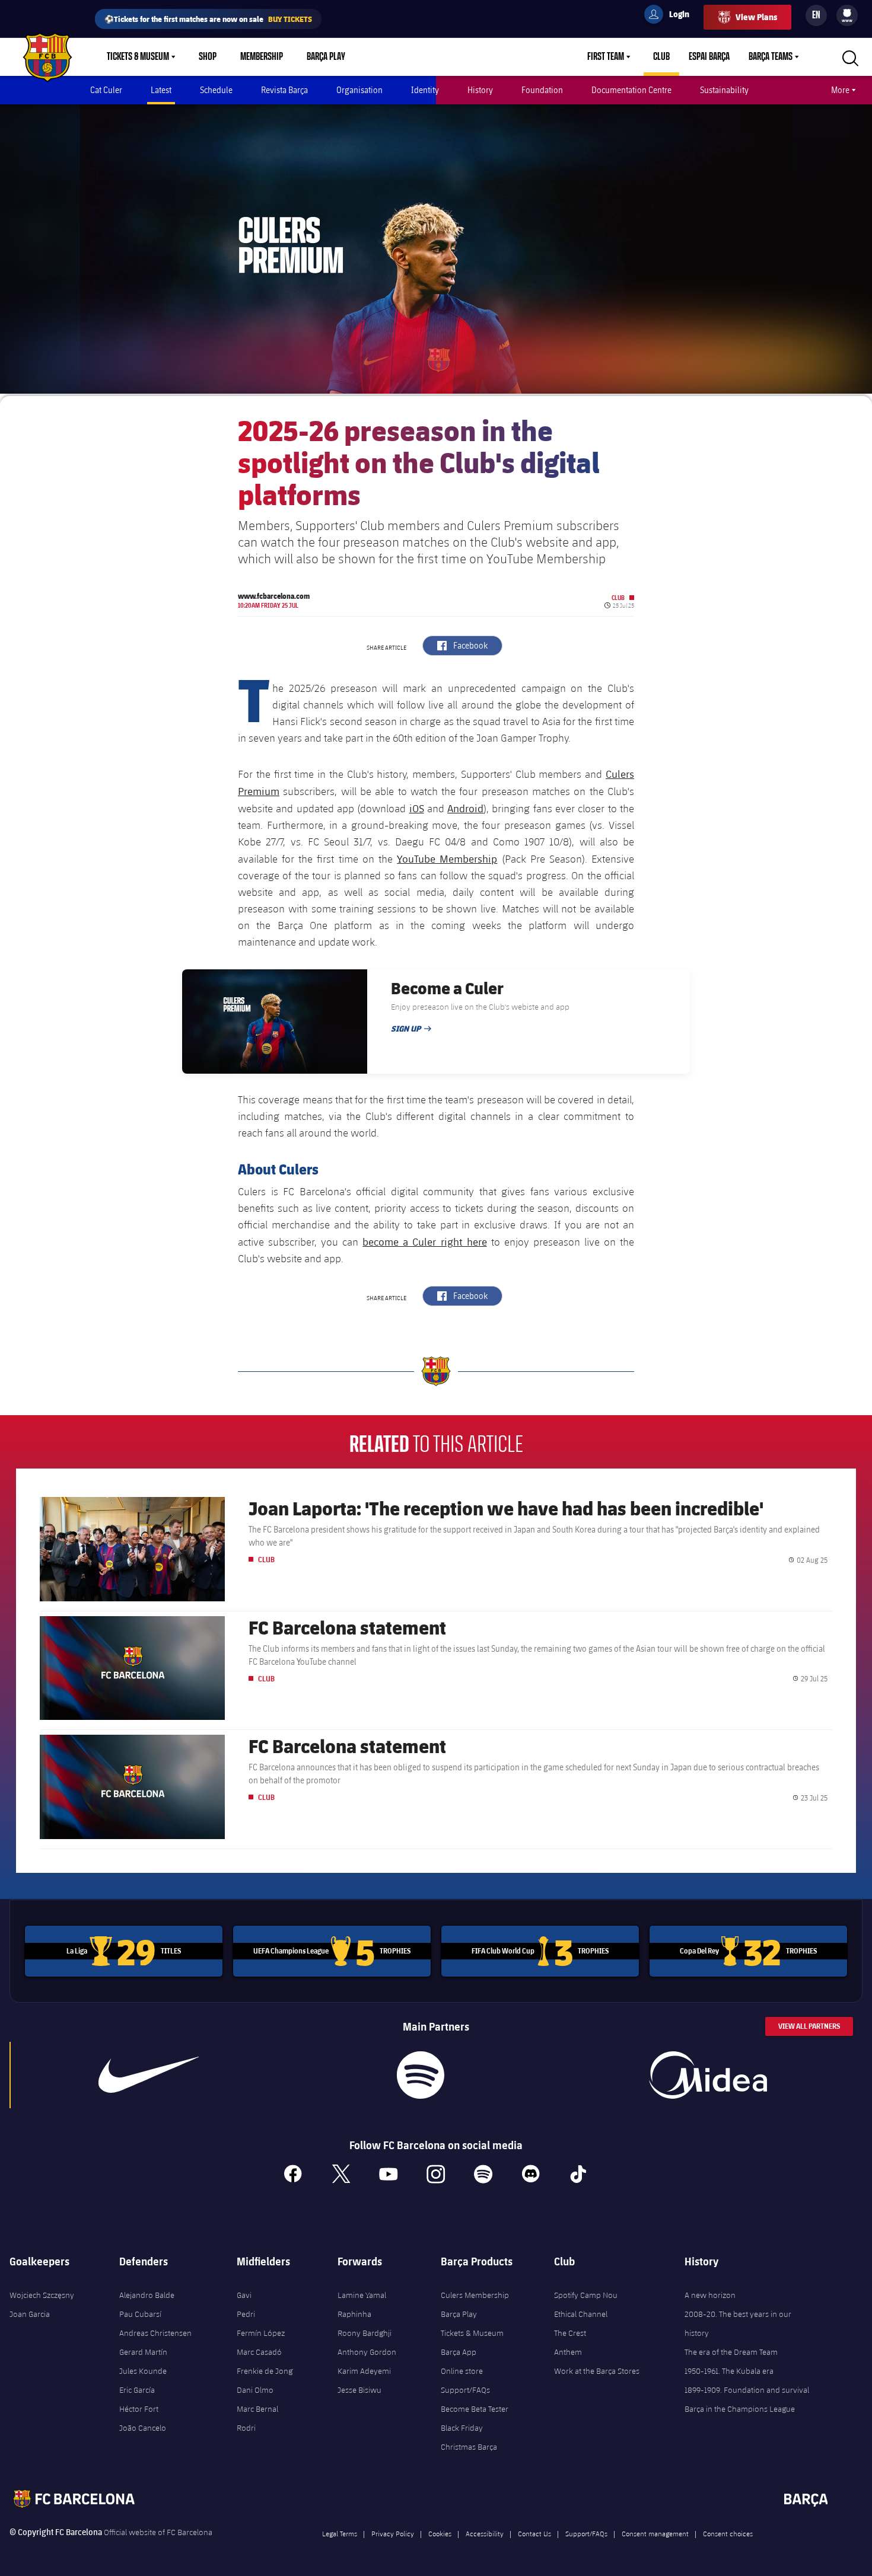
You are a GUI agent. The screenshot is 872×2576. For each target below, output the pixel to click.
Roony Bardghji (365, 2333)
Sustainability (724, 90)
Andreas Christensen (155, 2333)
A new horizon (710, 2295)
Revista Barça (284, 90)
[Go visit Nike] (149, 2075)
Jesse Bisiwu (359, 2390)
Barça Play (326, 57)
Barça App (459, 2352)
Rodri (246, 2428)
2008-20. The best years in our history (738, 2323)
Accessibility (485, 2533)
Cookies (440, 2533)
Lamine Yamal (362, 2295)
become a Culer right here (424, 1241)
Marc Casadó (259, 2352)
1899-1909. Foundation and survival (747, 2390)
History (480, 90)
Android (465, 808)
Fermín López (261, 2333)
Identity (425, 90)
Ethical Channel (581, 2314)
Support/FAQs (465, 2390)
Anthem (568, 2352)
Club (661, 57)
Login (671, 16)
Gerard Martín (143, 2352)
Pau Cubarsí (140, 2314)
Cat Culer (106, 90)
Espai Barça (709, 57)
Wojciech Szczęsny (42, 2295)
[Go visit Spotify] (421, 2075)
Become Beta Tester (475, 2409)
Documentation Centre (631, 90)
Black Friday (462, 2428)
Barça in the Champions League (740, 2409)
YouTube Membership (447, 858)
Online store (462, 2371)
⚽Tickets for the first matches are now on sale (208, 19)
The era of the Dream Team (731, 2352)
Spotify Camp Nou (586, 2295)
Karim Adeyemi (364, 2371)
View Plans (756, 17)
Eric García (137, 2390)
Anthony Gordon (367, 2352)
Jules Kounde (143, 2371)
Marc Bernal (257, 2409)
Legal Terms (340, 2533)
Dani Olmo (255, 2390)
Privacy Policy (393, 2533)
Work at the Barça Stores (597, 2371)
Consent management (655, 2533)
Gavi (244, 2295)
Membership (262, 57)
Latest (161, 90)
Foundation (542, 90)
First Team (606, 57)
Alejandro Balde (147, 2295)
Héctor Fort (139, 2409)
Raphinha (354, 2314)
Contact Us (534, 2533)
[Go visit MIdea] (708, 2075)
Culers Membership (475, 2295)
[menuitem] (847, 13)
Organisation (359, 90)
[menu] (847, 15)
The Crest (570, 2333)
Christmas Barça (469, 2447)
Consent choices (728, 2533)
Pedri (246, 2314)
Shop (208, 57)
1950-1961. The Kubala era (729, 2371)
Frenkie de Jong (265, 2371)
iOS (417, 808)
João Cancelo (143, 2428)
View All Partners (809, 2026)
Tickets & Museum (138, 57)
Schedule (216, 90)
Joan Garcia (30, 2314)
